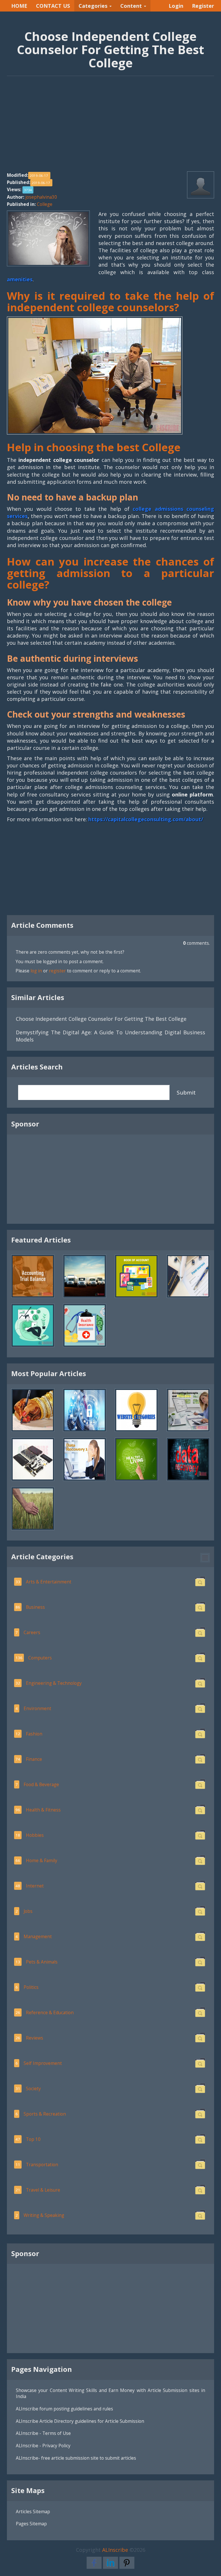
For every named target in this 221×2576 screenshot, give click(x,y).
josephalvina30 (41, 197)
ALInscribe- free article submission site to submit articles (76, 2458)
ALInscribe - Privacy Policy (43, 2446)
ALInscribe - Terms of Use (43, 2433)
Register (203, 6)
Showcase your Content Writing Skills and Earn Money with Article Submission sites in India (110, 2393)
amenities (20, 279)
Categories (94, 6)
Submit (186, 1092)
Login (176, 6)
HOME (19, 6)
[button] (205, 1558)
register (57, 971)
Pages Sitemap (31, 2524)
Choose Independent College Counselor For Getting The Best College (101, 1019)
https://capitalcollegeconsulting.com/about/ (146, 819)
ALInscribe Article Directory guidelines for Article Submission (80, 2421)
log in (36, 971)
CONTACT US (53, 6)
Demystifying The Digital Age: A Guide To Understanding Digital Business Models (110, 1036)
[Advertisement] (110, 127)
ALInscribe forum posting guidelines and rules (64, 2409)
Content (132, 6)
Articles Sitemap (33, 2511)
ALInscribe (115, 2550)
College (45, 204)
